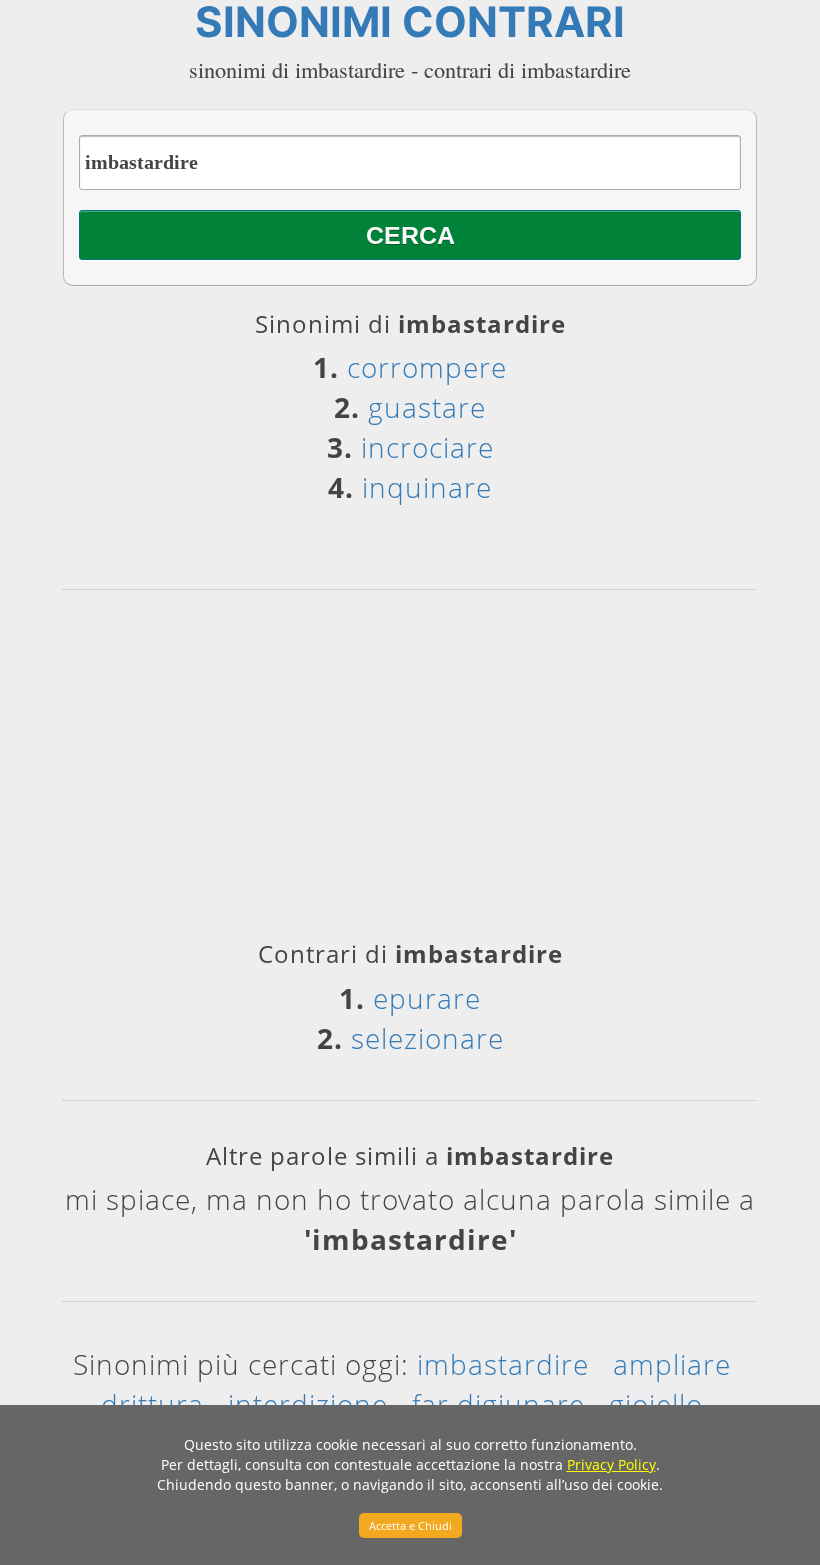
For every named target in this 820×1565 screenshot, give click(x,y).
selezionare (427, 1038)
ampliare (672, 1364)
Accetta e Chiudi (410, 1525)
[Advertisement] (410, 772)
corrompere (427, 367)
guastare (427, 407)
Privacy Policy (611, 1464)
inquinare (427, 487)
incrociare (427, 447)
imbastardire (503, 1364)
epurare (427, 998)
